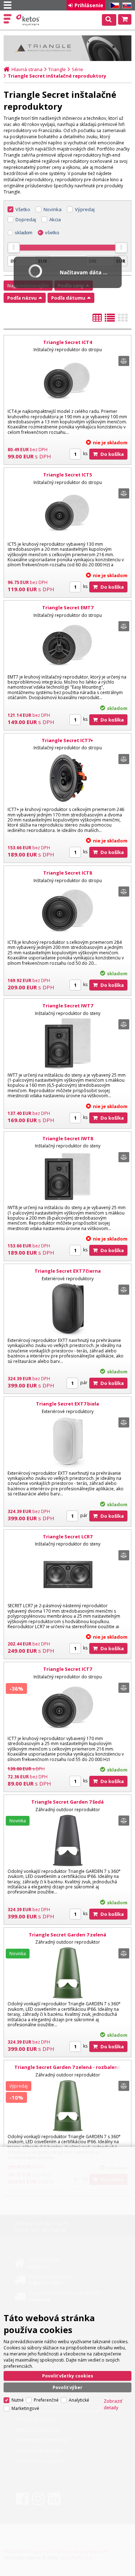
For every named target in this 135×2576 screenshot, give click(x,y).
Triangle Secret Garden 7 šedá (67, 1802)
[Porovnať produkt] (124, 361)
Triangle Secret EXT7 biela (67, 1404)
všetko (52, 233)
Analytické (79, 2400)
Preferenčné (46, 2400)
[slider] (14, 248)
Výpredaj (85, 209)
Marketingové (25, 2408)
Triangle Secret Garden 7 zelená (67, 1935)
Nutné (18, 2400)
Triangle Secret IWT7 (68, 1006)
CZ (113, 6)
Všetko (23, 209)
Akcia (55, 219)
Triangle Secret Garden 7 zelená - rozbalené (67, 2067)
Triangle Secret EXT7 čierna (68, 1271)
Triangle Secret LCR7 (67, 1537)
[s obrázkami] (110, 320)
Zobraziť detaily (113, 2404)
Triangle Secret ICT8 (67, 873)
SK (126, 6)
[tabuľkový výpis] (97, 320)
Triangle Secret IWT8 (68, 1138)
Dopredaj (26, 219)
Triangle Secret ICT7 (67, 1669)
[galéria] (123, 320)
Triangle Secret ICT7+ (67, 740)
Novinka (53, 209)
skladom (24, 233)
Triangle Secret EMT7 (68, 607)
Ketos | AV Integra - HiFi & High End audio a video (29, 20)
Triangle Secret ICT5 (67, 475)
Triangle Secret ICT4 (67, 342)
